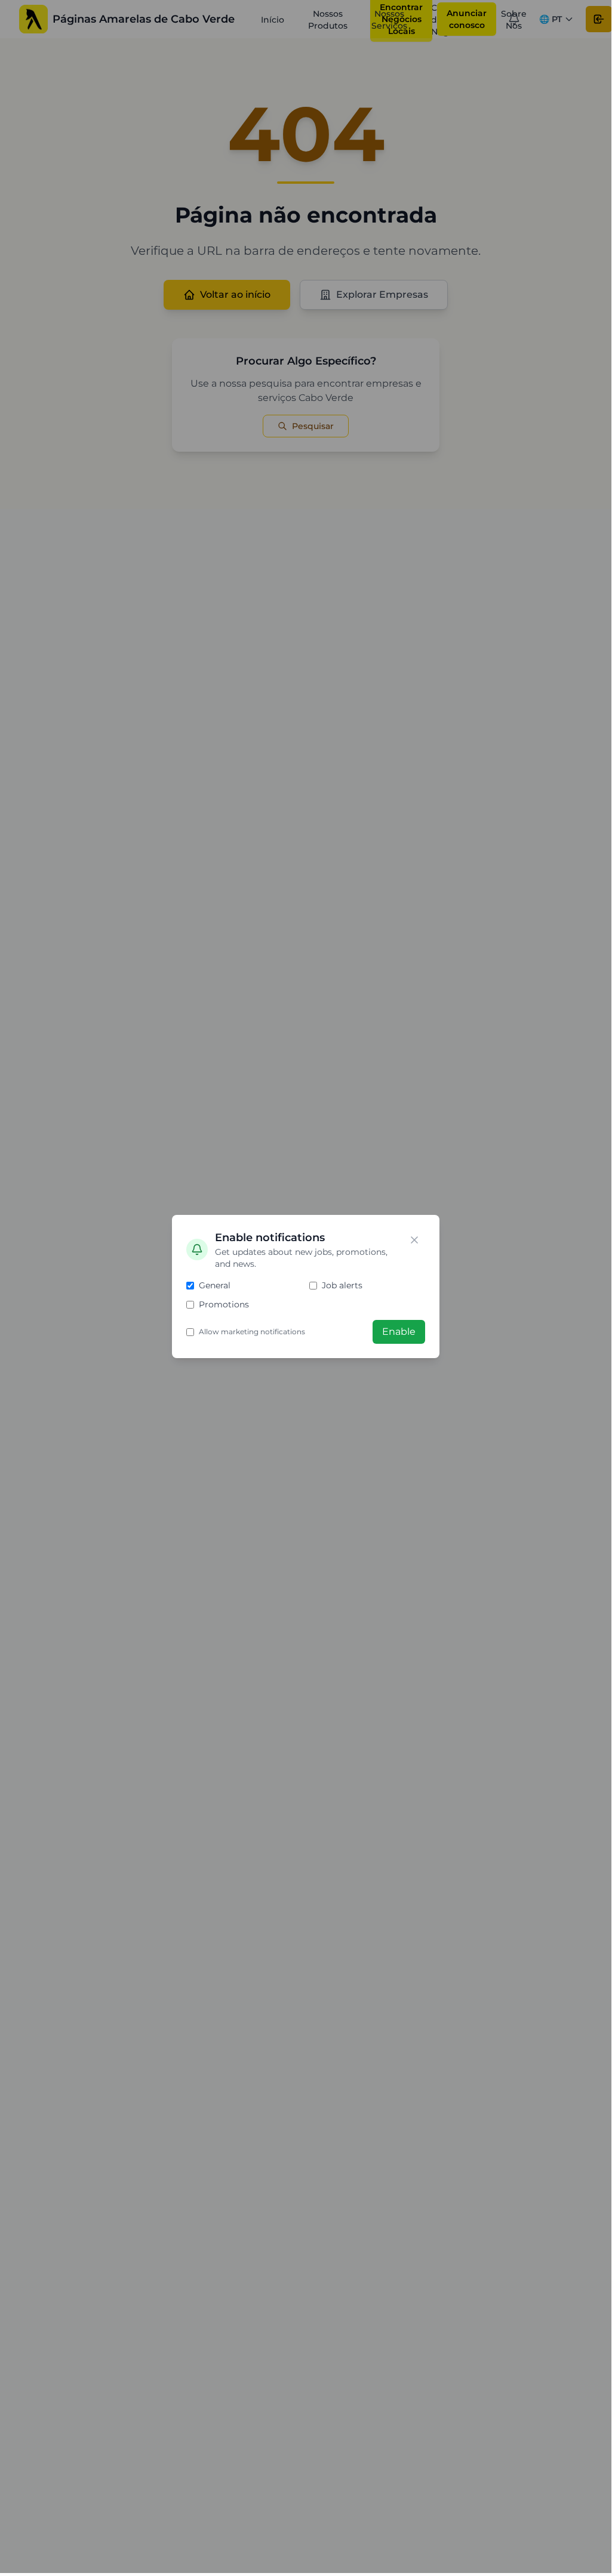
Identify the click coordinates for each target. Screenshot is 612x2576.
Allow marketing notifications (252, 1332)
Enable (399, 1332)
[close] (414, 1240)
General (215, 1285)
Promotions (224, 1304)
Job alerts (342, 1285)
